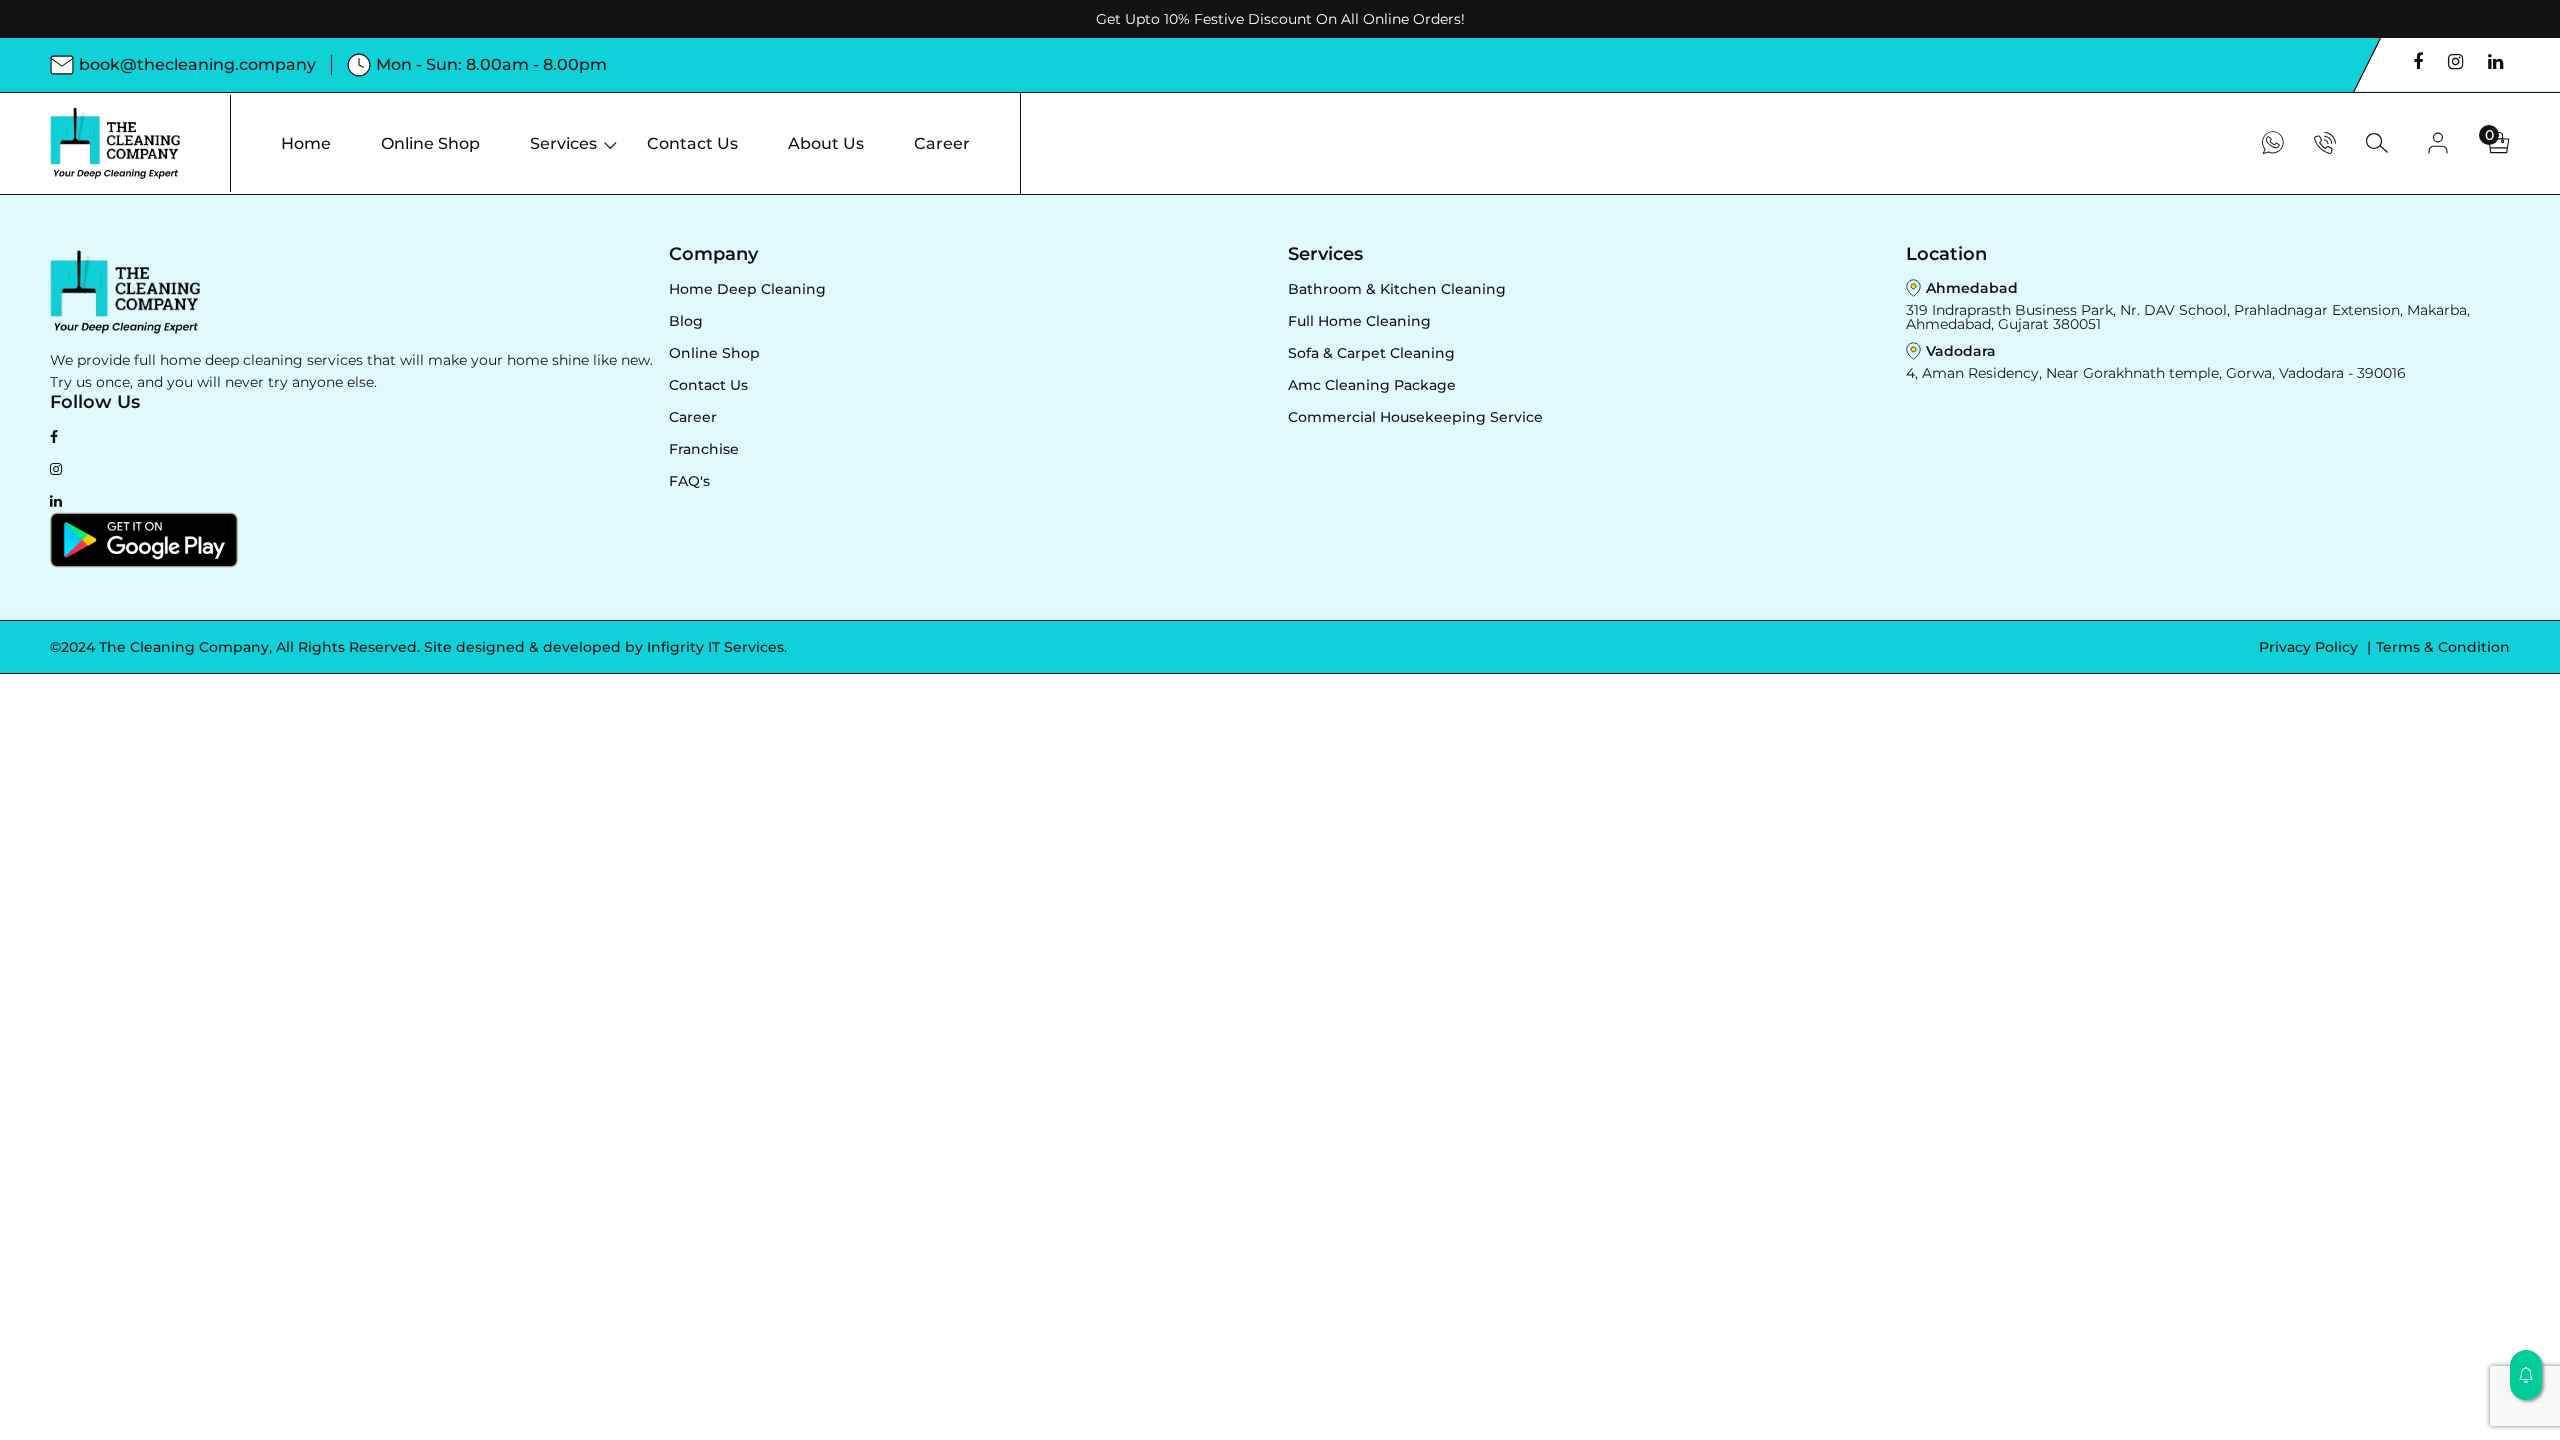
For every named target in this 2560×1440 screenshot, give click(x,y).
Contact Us (708, 385)
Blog (686, 321)
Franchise (704, 449)
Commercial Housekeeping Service (1415, 417)
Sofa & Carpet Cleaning (1371, 353)
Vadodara (1961, 351)
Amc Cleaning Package (1372, 385)
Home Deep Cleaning (747, 289)
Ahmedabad (1972, 288)
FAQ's (689, 481)
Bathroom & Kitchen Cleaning (1397, 289)
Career (693, 417)
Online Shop (714, 353)
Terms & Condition (2443, 647)
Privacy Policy (2310, 647)
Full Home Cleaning (1359, 321)
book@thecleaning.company (197, 64)
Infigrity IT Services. (717, 647)
